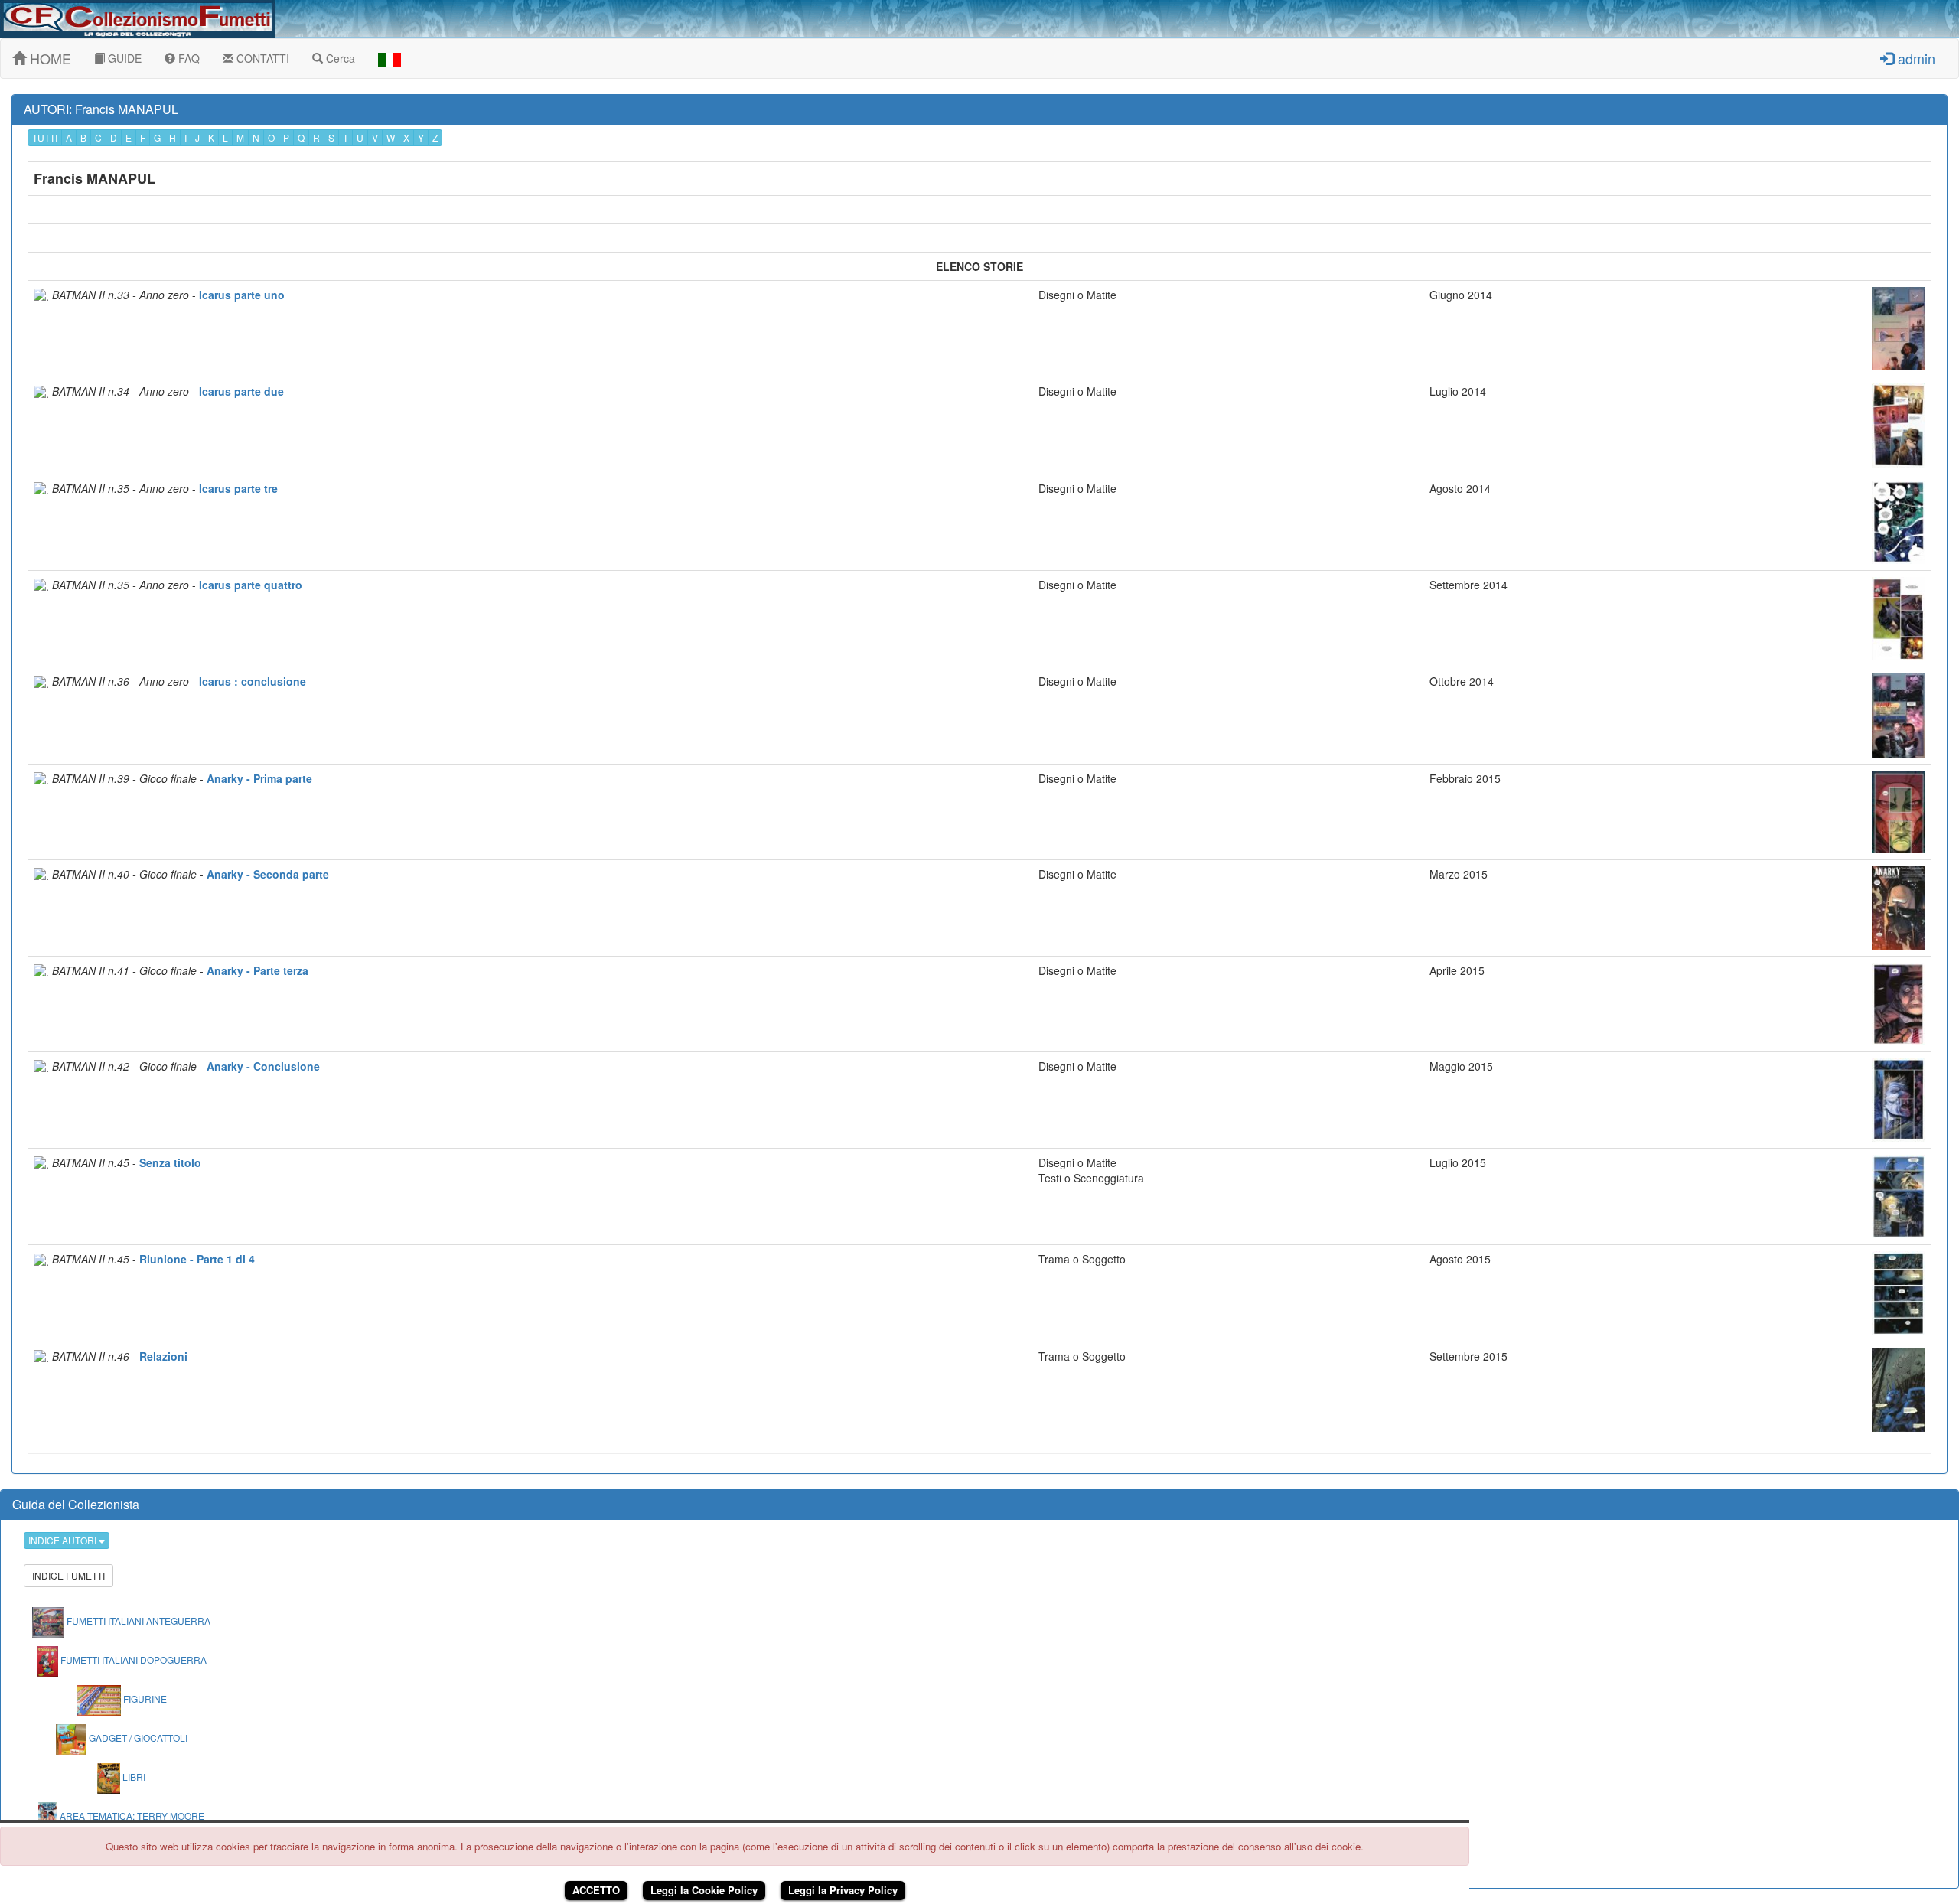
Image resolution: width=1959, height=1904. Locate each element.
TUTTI (45, 137)
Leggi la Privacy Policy (843, 1890)
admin (1915, 58)
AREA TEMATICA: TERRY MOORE (131, 1816)
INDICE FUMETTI (68, 1575)
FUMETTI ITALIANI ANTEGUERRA (137, 1620)
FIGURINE (144, 1699)
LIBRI (133, 1777)
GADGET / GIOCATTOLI (137, 1738)
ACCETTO (596, 1890)
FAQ (187, 58)
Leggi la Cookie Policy (704, 1890)
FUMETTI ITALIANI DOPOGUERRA (132, 1659)
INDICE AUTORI (64, 1540)
